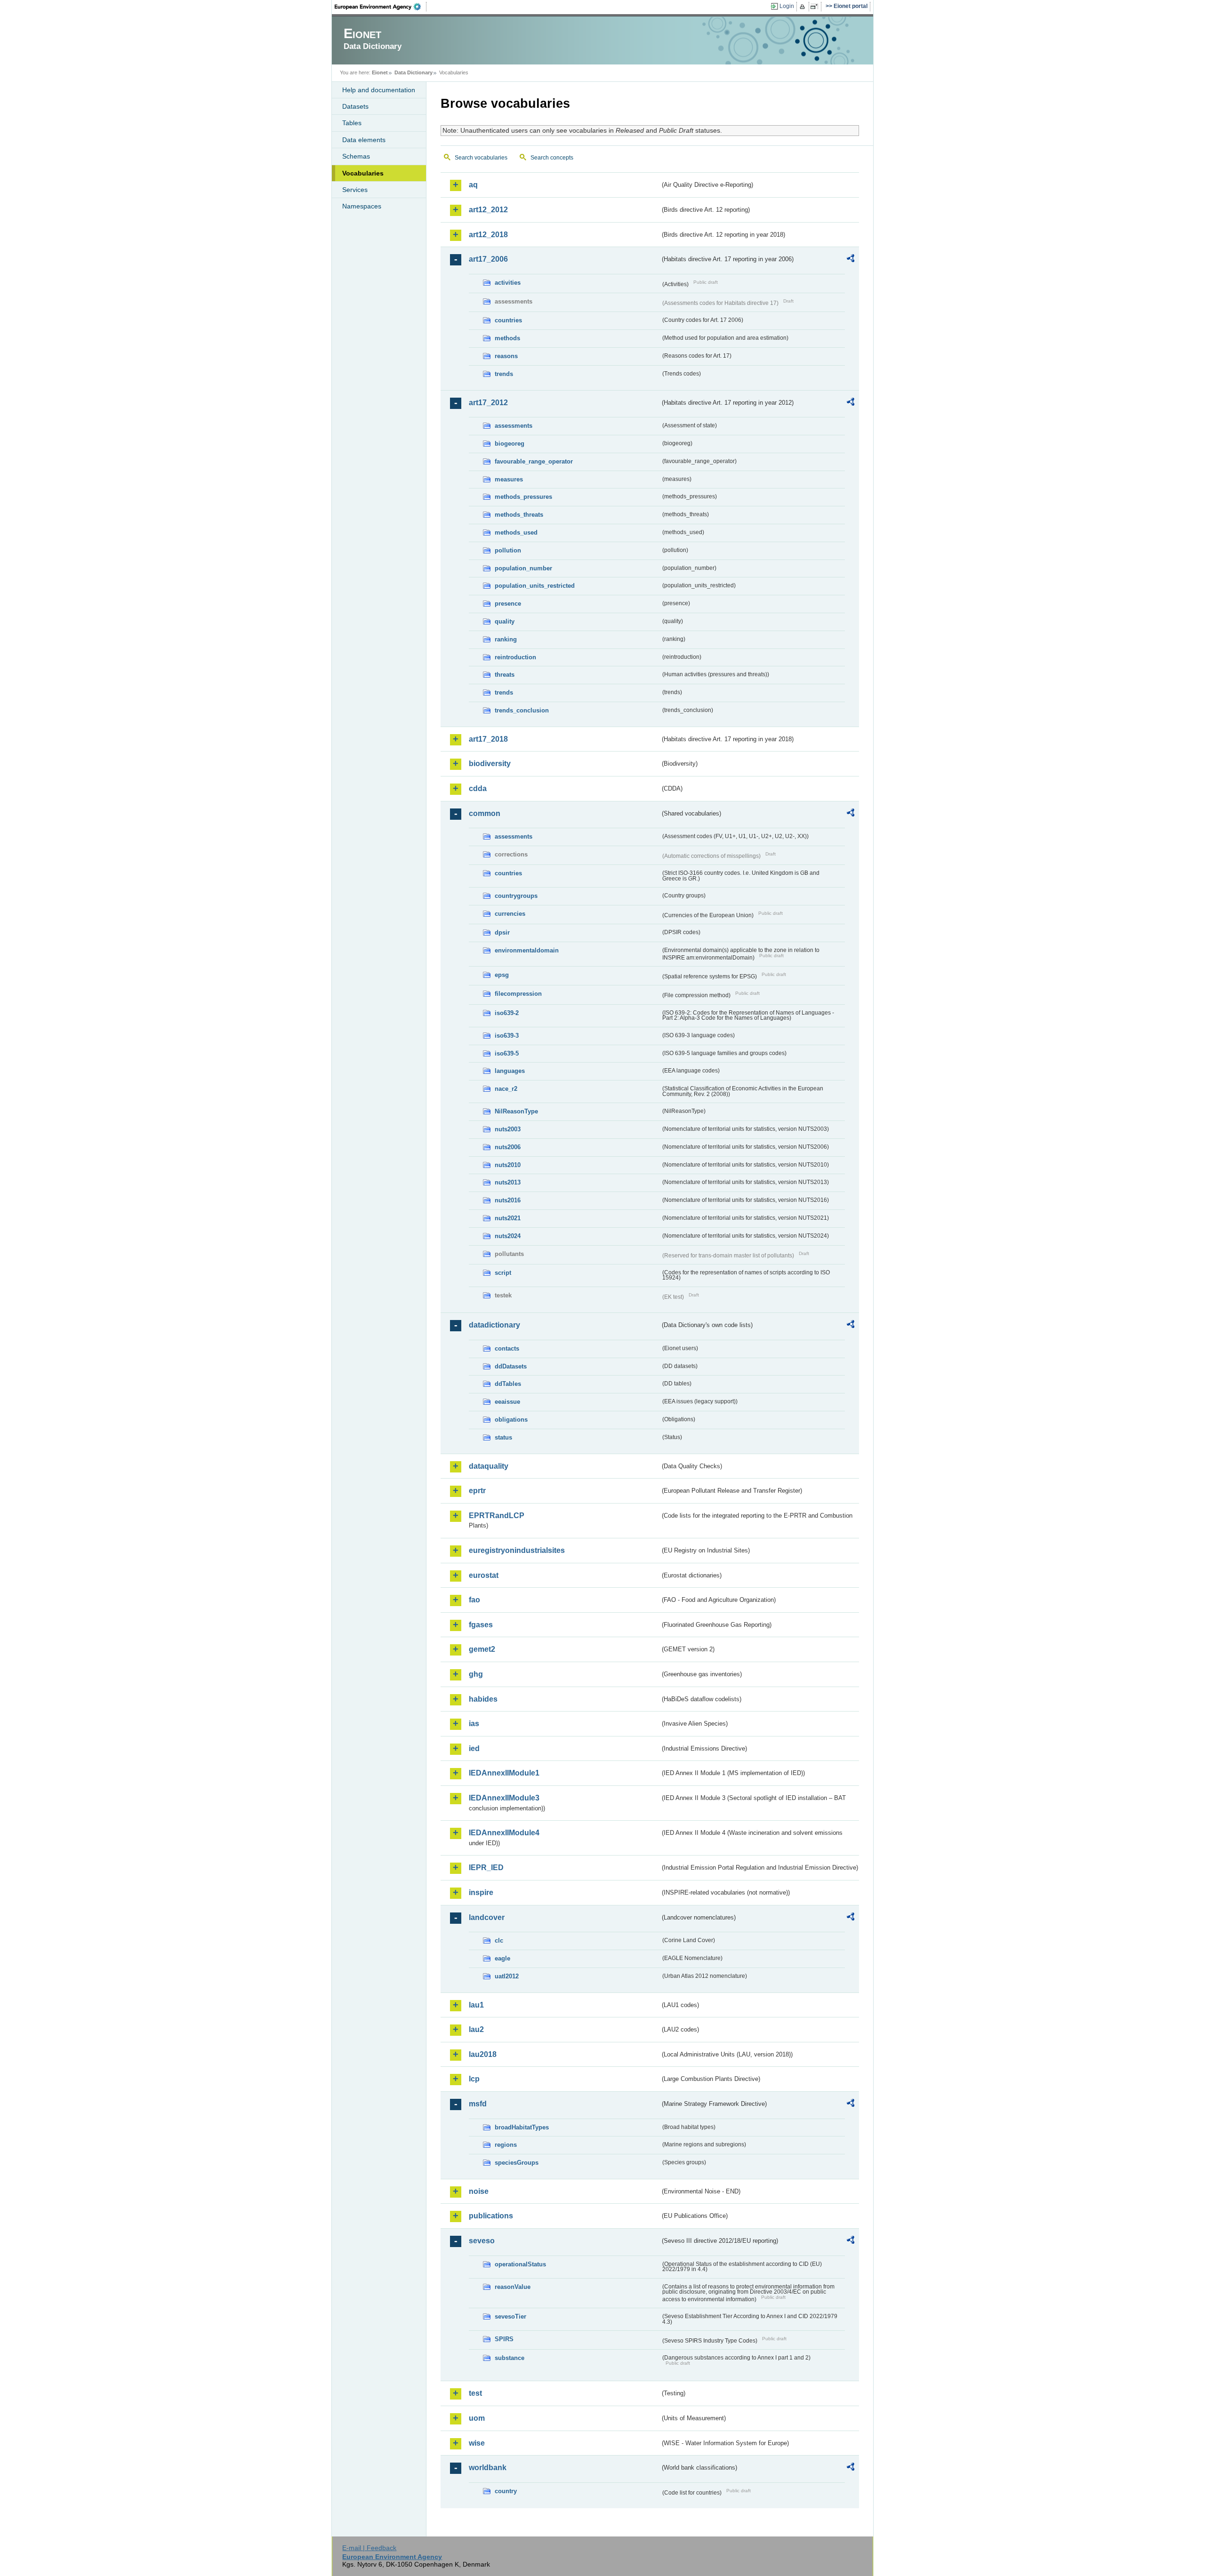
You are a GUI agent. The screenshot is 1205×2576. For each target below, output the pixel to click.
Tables (352, 123)
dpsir (502, 932)
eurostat (484, 1575)
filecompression (518, 994)
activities (508, 283)
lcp (474, 2079)
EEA (381, 7)
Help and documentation (379, 90)
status (503, 1437)
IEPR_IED (486, 1868)
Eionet (380, 72)
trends (504, 374)
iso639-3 (507, 1036)
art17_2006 (488, 259)
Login (787, 6)
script (503, 1273)
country (506, 2491)
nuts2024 (508, 1236)
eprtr (477, 1491)
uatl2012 (507, 1976)
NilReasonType (516, 1111)
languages (510, 1071)
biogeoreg (510, 444)
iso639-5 (507, 1053)
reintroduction (515, 657)
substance (510, 2358)
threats (505, 675)
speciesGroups (517, 2163)
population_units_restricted (535, 586)
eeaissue (507, 1402)
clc (499, 1940)
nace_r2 (506, 1089)
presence (508, 604)
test (475, 2393)
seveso (482, 2241)
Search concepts (552, 158)
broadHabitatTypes (522, 2127)
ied (474, 1748)
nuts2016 (508, 1200)
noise (479, 2191)
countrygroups (516, 896)
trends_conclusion (522, 710)
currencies (510, 914)
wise (477, 2443)
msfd (478, 2104)
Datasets (355, 106)
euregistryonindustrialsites (517, 1550)
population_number (523, 568)
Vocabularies (363, 173)
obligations (511, 1420)
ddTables (508, 1384)
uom (477, 2418)
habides (483, 1699)
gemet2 (482, 1649)
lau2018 (483, 2054)
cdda (478, 788)
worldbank (488, 2468)
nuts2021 (508, 1218)
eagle (502, 1958)
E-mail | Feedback (369, 2548)
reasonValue (513, 2287)
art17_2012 (488, 403)
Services (355, 190)
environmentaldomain (527, 950)
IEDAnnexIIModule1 (504, 1773)
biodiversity (490, 764)
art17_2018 (488, 739)
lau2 (476, 2029)
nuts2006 (508, 1147)
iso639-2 (507, 1013)
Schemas (356, 156)
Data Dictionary (414, 72)
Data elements (364, 140)
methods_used (516, 532)
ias (474, 1724)
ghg (476, 1674)
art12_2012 (488, 210)
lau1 (476, 2005)
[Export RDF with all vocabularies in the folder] (851, 260)
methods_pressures (523, 497)
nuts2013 (508, 1182)
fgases (481, 1625)
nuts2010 (508, 1165)
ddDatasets (511, 1366)
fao (474, 1600)
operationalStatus (520, 2264)
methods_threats (519, 515)
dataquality (489, 1466)
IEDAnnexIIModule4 (504, 1833)
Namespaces (362, 206)
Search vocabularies (481, 158)
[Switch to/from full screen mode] (816, 7)
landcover (487, 1917)
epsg (502, 975)
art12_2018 (488, 235)
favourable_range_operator (534, 461)
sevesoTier (510, 2316)
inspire (481, 1892)
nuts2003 (508, 1129)
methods (507, 338)
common (485, 813)
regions (506, 2145)
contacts (507, 1348)
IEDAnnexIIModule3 (504, 1798)
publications (491, 2216)
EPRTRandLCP (497, 1516)
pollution (508, 550)
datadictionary (494, 1325)
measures (509, 479)
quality (505, 621)
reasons (506, 356)
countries (508, 320)
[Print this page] (804, 7)
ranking (506, 639)
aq (473, 185)
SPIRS (504, 2339)
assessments (514, 426)
